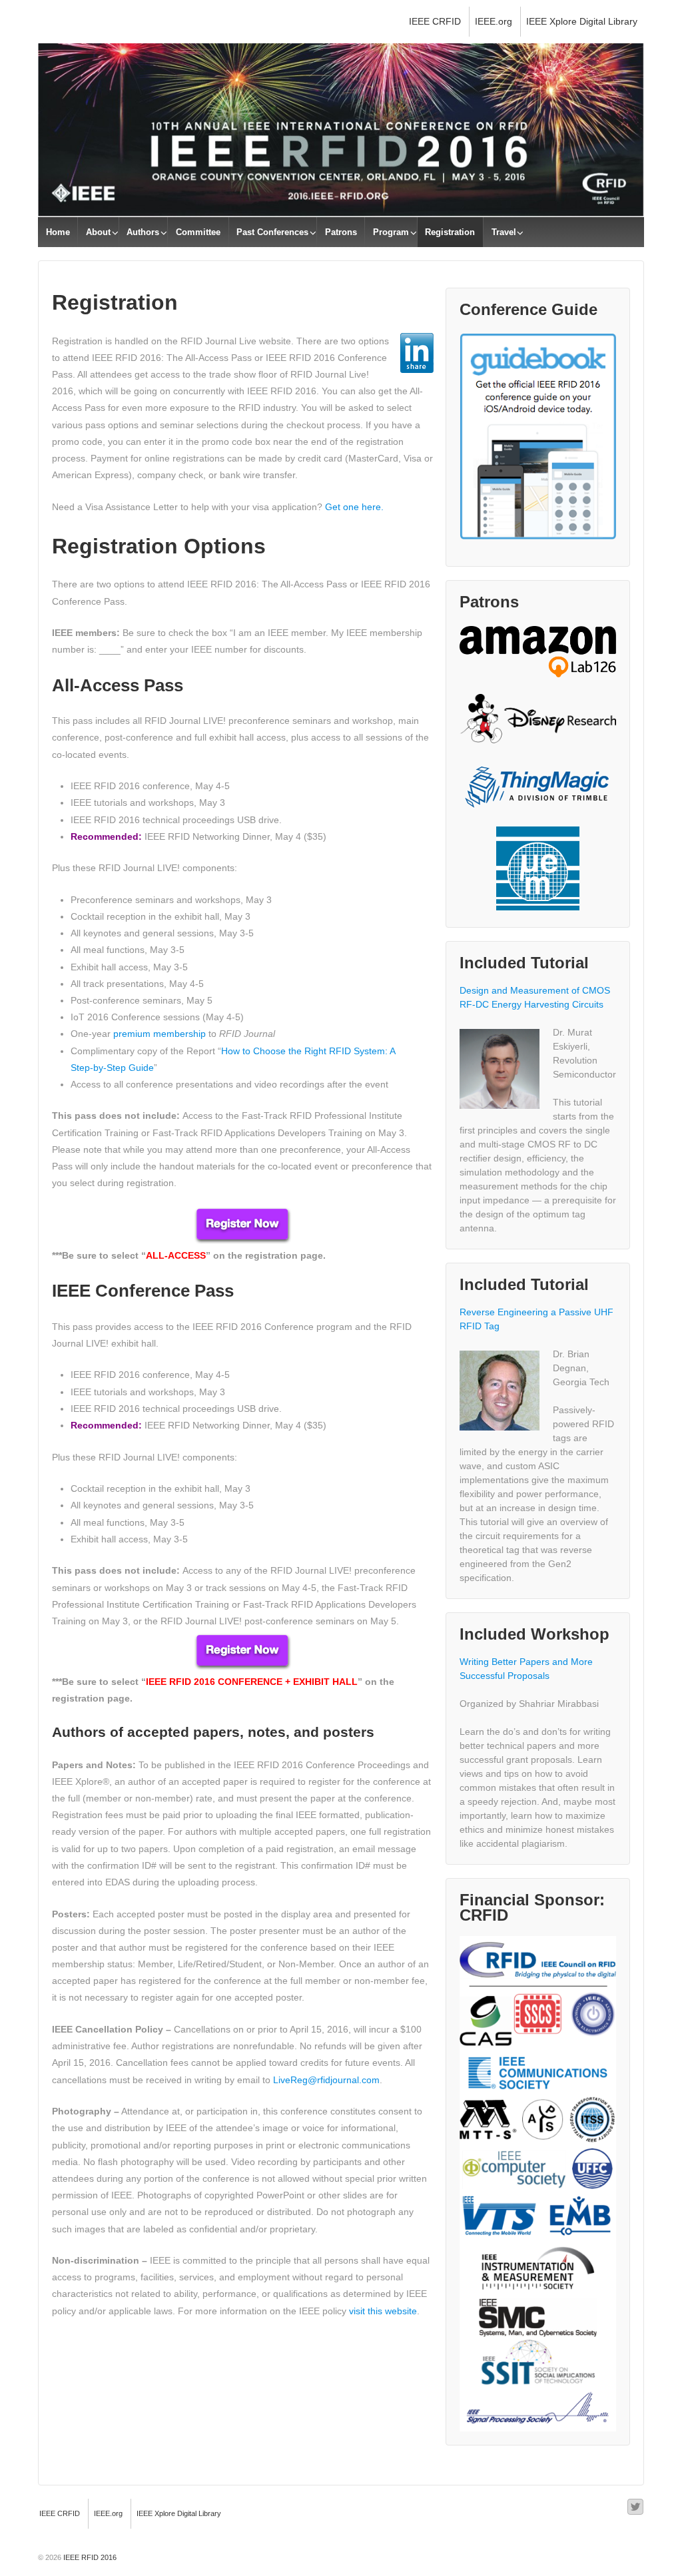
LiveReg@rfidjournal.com (326, 2080)
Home (58, 232)
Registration (450, 232)
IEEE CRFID (435, 21)
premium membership (160, 1034)
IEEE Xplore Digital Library (582, 21)
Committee (198, 232)
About (98, 232)
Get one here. (354, 507)
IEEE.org (494, 21)
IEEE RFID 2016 (89, 2557)
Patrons (341, 232)
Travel (504, 232)
